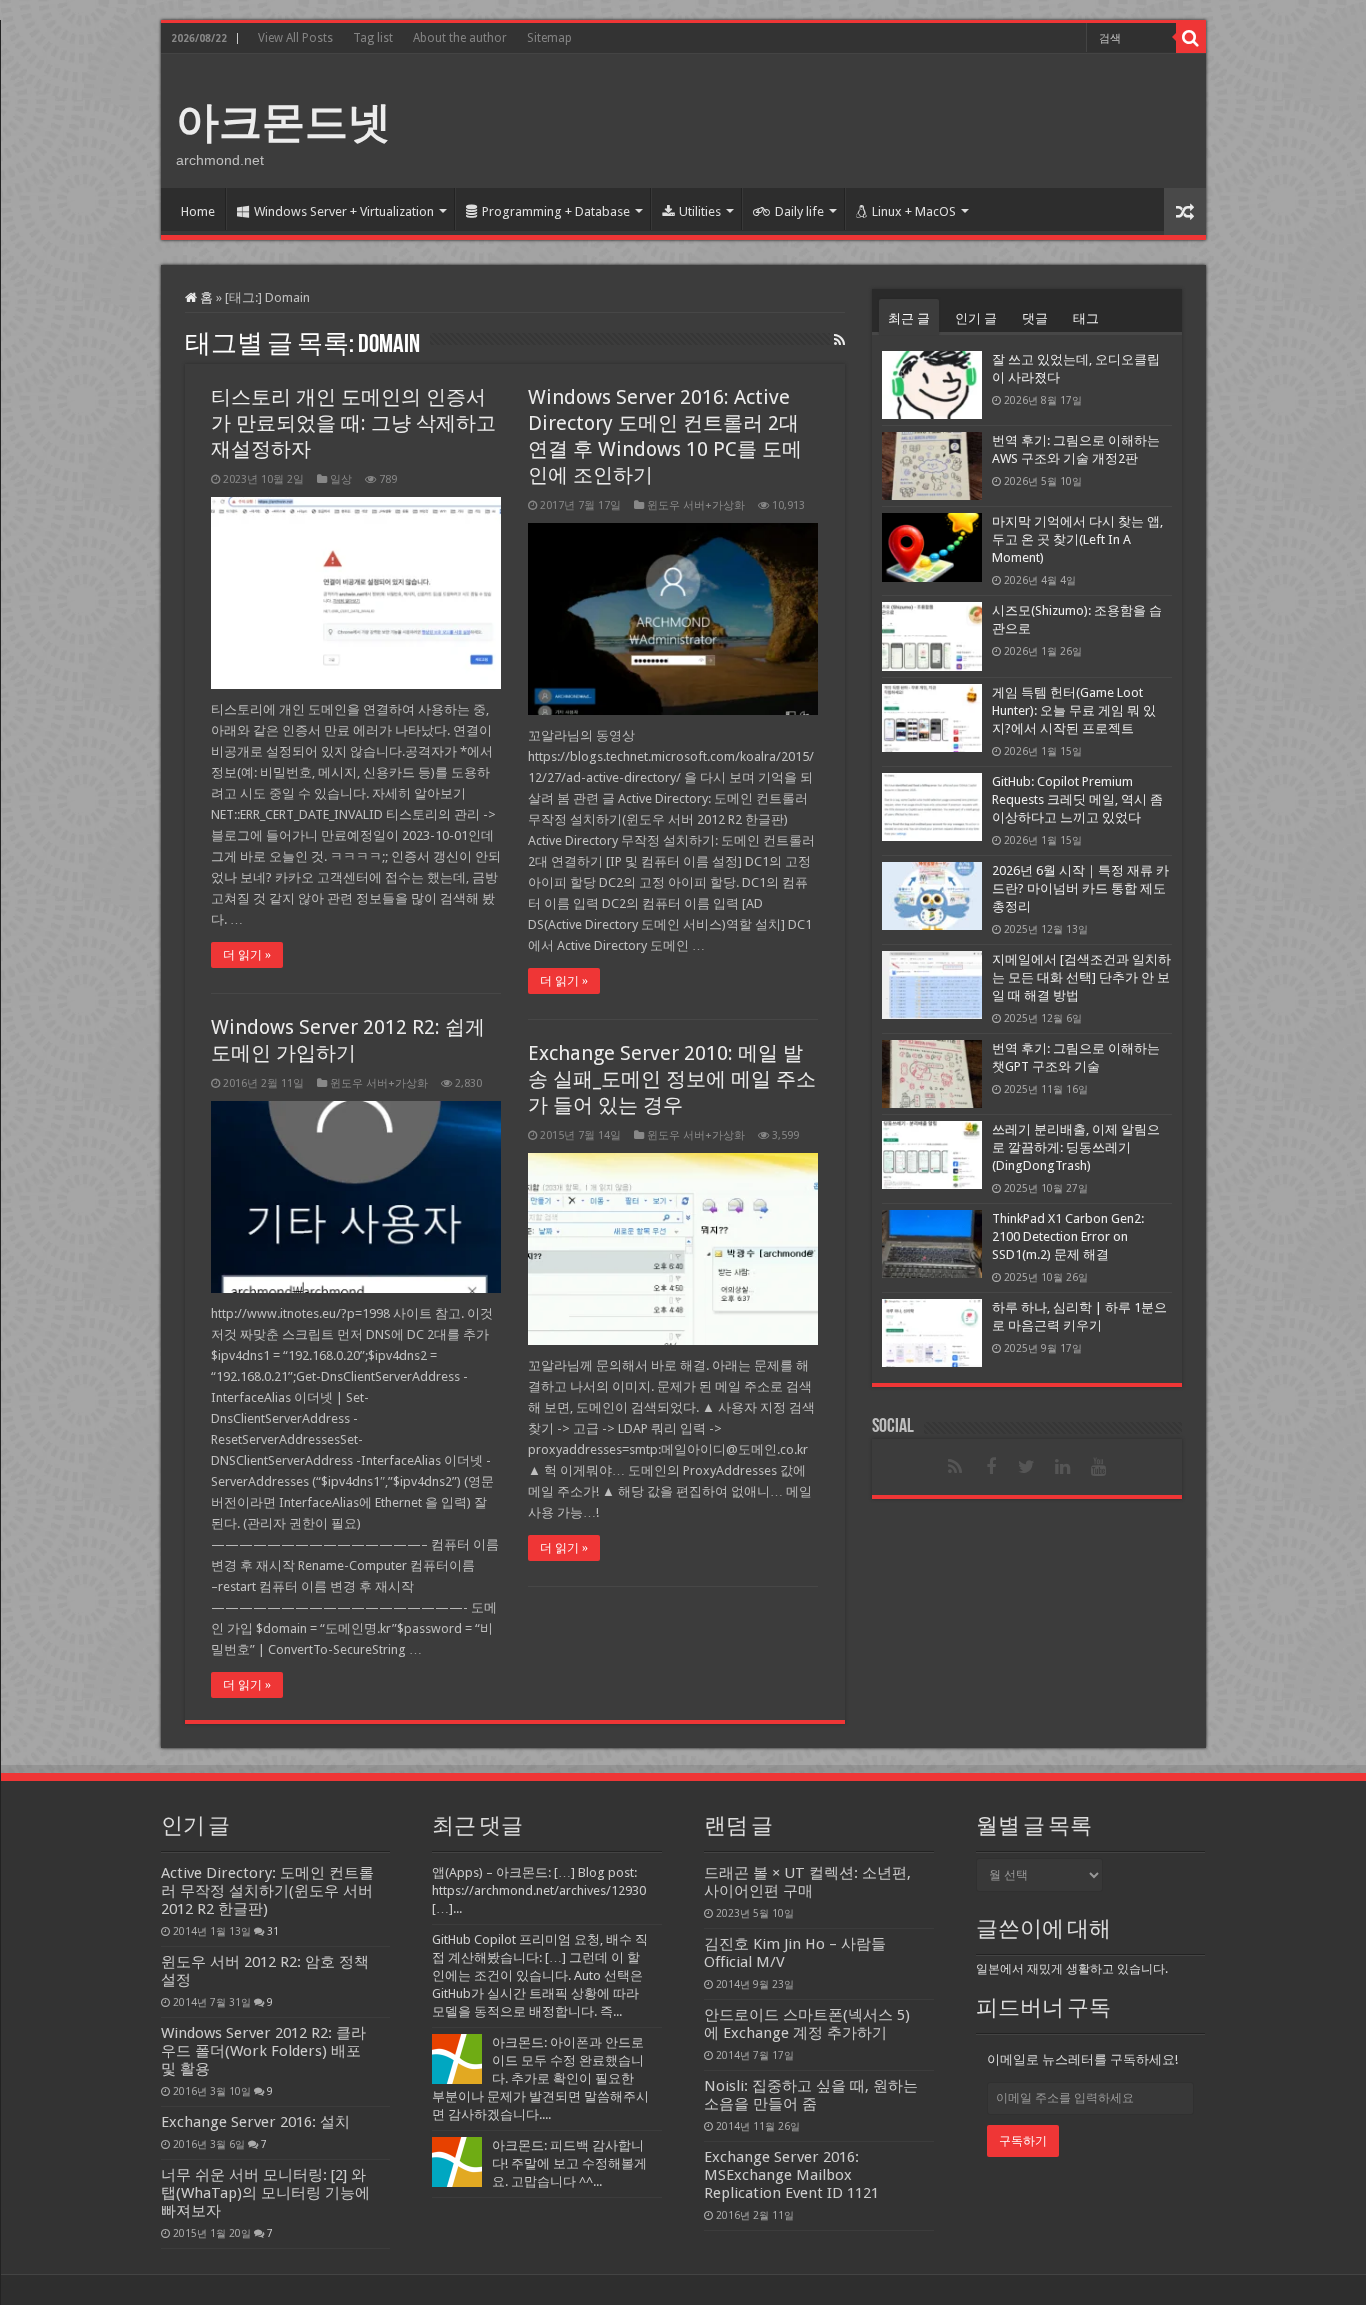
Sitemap (549, 38)
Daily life (799, 211)
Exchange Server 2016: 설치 (255, 2122)
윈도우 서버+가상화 (696, 505)
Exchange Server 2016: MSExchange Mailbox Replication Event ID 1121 (791, 2175)
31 (273, 1931)
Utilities (700, 211)
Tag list (373, 38)
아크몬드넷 (283, 122)
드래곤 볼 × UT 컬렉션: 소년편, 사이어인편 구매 (807, 1882)
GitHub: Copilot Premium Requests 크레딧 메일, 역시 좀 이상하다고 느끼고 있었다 (1077, 799)
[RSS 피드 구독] (839, 340)
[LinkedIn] (1063, 1467)
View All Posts (295, 38)
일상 (341, 479)
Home (198, 211)
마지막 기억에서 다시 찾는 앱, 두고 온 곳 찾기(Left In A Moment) (1077, 539)
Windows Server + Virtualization (344, 211)
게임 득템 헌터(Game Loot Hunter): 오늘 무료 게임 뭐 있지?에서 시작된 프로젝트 (1074, 710)
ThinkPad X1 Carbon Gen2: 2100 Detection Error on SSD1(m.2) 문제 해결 (1068, 1236)
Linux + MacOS (914, 211)
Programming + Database (556, 211)
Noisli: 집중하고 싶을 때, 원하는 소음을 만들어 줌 (811, 2095)
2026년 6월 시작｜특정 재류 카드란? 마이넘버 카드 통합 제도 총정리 (1080, 888)
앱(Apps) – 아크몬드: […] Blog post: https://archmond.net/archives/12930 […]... (539, 1890)
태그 (1086, 318)
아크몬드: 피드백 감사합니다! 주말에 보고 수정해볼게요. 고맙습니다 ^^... (569, 2163)
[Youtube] (1099, 1467)
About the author (460, 38)
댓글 (1035, 318)
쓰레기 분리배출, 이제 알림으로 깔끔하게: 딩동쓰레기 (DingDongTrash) (1076, 1147)
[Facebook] (991, 1467)
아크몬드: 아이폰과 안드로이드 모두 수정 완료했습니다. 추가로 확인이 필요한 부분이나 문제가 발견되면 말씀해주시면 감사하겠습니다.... (540, 2078)
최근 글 (909, 318)
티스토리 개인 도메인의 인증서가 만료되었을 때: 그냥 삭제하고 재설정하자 (353, 423)
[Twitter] (1027, 1467)
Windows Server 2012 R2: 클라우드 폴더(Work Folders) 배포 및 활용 (263, 2051)
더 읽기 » (247, 955)
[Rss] (955, 1467)
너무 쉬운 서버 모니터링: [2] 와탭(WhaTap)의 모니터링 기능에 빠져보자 (265, 2193)
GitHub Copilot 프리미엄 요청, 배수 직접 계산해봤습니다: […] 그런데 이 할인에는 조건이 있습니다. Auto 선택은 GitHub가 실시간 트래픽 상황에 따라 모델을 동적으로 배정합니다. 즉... (540, 1975)
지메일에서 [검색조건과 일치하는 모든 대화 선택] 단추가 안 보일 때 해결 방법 (1081, 977)
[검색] (1191, 38)
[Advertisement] (827, 119)
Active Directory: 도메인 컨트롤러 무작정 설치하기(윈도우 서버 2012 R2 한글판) (267, 1891)
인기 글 (976, 318)
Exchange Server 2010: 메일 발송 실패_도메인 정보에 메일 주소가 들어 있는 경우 (672, 1079)
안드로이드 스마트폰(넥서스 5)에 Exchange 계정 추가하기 (807, 2024)
